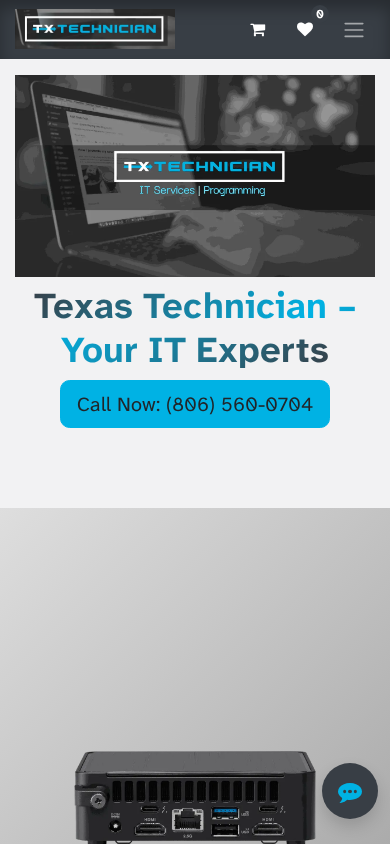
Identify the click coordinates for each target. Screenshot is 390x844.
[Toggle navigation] (354, 29)
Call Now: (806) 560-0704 (195, 404)
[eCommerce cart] (257, 29)
